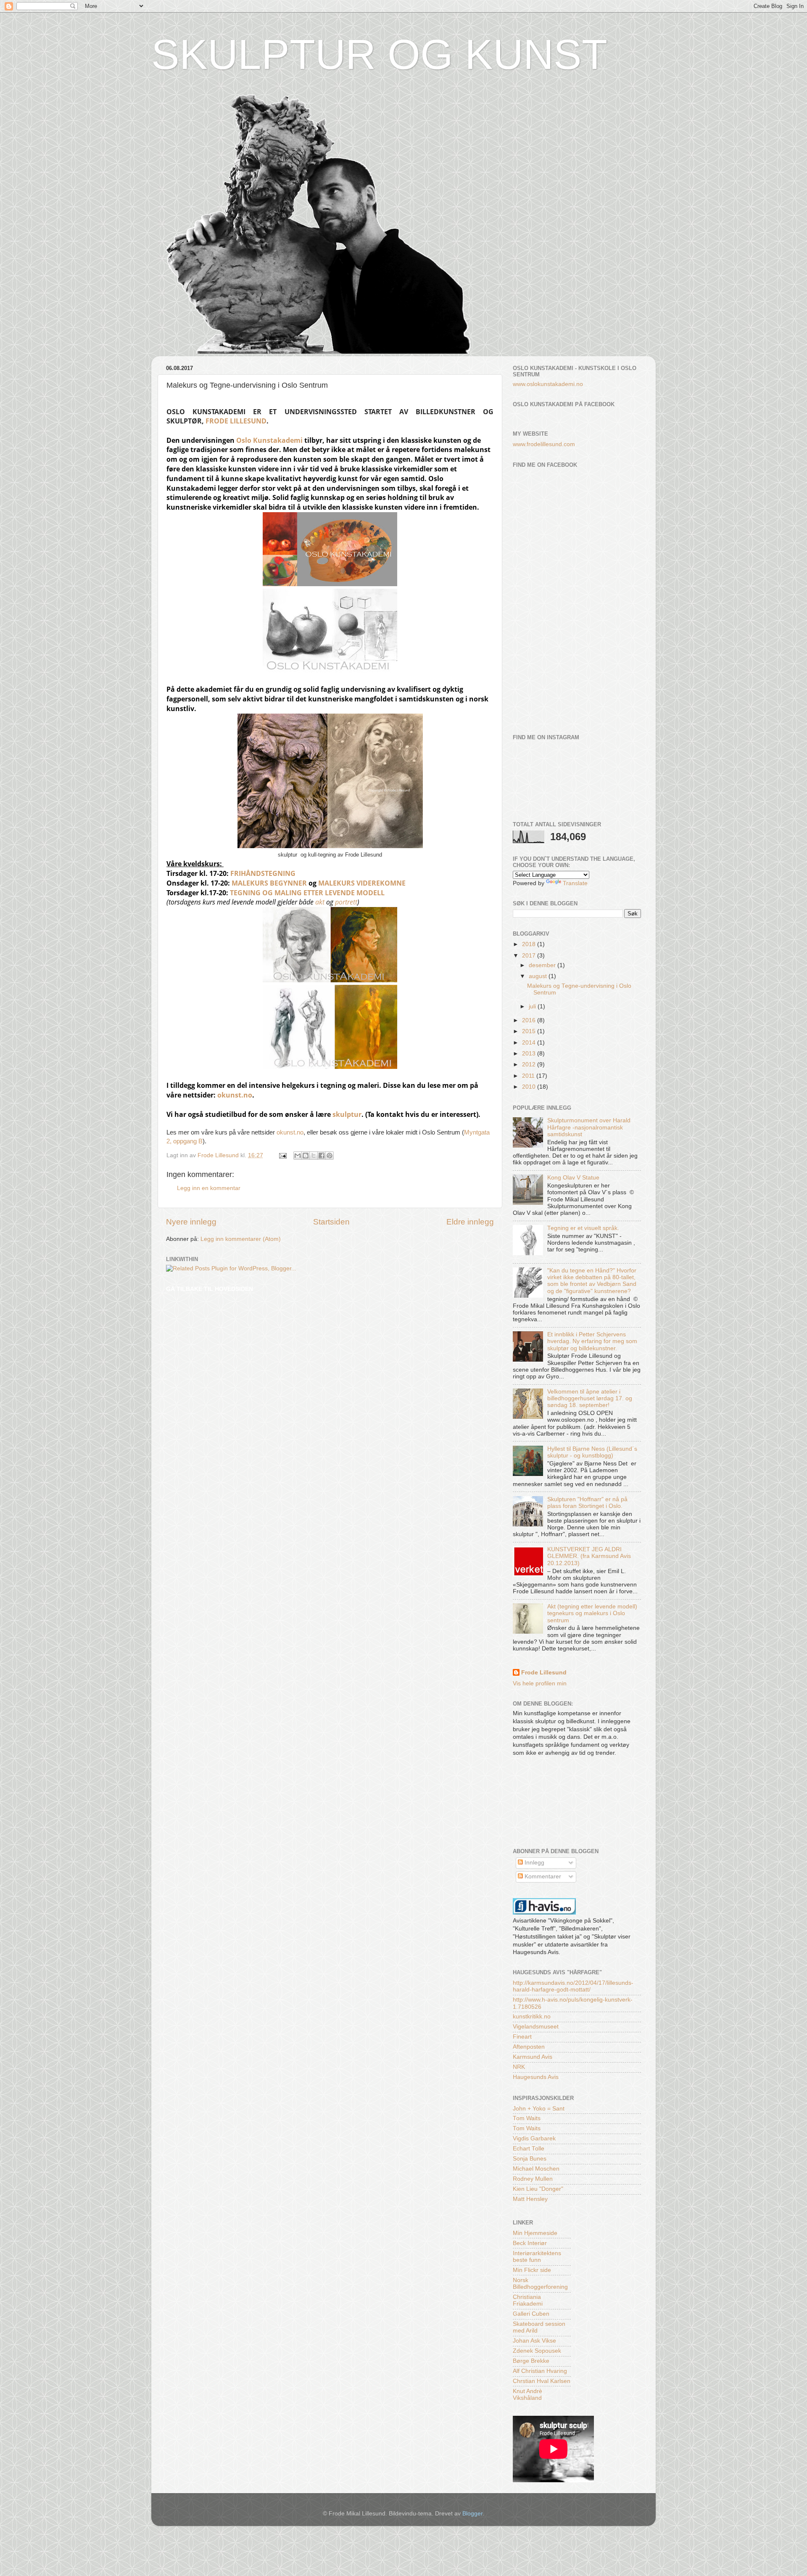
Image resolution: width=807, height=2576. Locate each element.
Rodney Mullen (533, 2179)
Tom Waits (527, 2118)
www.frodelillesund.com (544, 444)
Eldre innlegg (470, 1222)
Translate (575, 883)
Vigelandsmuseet (536, 2027)
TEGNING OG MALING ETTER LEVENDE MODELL (307, 893)
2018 (530, 944)
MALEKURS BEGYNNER (269, 883)
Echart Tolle (529, 2149)
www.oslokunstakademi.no (548, 384)
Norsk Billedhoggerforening (540, 2284)
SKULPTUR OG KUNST (379, 54)
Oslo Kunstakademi (269, 440)
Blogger (472, 2514)
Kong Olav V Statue (573, 1178)
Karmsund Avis (533, 2057)
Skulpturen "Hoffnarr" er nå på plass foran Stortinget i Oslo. (587, 1503)
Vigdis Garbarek (534, 2138)
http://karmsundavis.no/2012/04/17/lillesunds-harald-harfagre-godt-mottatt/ (573, 1986)
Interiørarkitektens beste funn (537, 2257)
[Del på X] (314, 1156)
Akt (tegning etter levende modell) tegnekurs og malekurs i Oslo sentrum (592, 1613)
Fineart (522, 2037)
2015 (530, 1031)
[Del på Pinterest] (330, 1156)
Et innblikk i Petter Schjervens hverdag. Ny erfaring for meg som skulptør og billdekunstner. (592, 1341)
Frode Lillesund (236, 421)
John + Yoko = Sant (539, 2109)
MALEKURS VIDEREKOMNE (362, 883)
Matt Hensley (530, 2199)
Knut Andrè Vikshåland (527, 2395)
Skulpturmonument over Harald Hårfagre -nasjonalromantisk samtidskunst (589, 1127)
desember (543, 965)
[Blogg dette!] (306, 1156)
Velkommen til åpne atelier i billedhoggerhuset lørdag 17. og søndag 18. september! (590, 1398)
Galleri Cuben (531, 2314)
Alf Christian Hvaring (540, 2371)
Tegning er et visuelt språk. (583, 1228)
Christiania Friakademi (528, 2300)
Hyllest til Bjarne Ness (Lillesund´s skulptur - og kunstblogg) (592, 1452)
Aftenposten (529, 2047)
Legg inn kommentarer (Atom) (241, 1239)
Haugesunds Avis (536, 2077)
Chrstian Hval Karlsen (542, 2381)
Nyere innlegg (191, 1222)
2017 (530, 956)
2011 (529, 1076)
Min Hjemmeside (535, 2233)
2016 (530, 1020)
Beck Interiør (530, 2243)
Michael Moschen (536, 2169)
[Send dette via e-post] (298, 1156)
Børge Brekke (531, 2361)
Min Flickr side (532, 2270)
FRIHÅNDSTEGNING (263, 873)
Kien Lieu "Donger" (538, 2189)
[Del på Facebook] (322, 1156)
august (539, 976)
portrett (346, 902)
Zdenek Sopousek (537, 2351)
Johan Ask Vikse (534, 2341)
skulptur (347, 1114)
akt (320, 902)
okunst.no (235, 1095)
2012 (530, 1065)
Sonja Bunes (530, 2159)
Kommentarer (542, 1876)
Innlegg (534, 1863)
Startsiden (331, 1222)
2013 (530, 1054)
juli (533, 1006)
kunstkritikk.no (532, 2017)
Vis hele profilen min (540, 1683)
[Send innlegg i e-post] (282, 1155)
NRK (519, 2067)
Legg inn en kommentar (209, 1188)
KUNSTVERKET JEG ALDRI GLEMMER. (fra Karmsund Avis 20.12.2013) (589, 1556)
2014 (530, 1043)
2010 (530, 1087)
